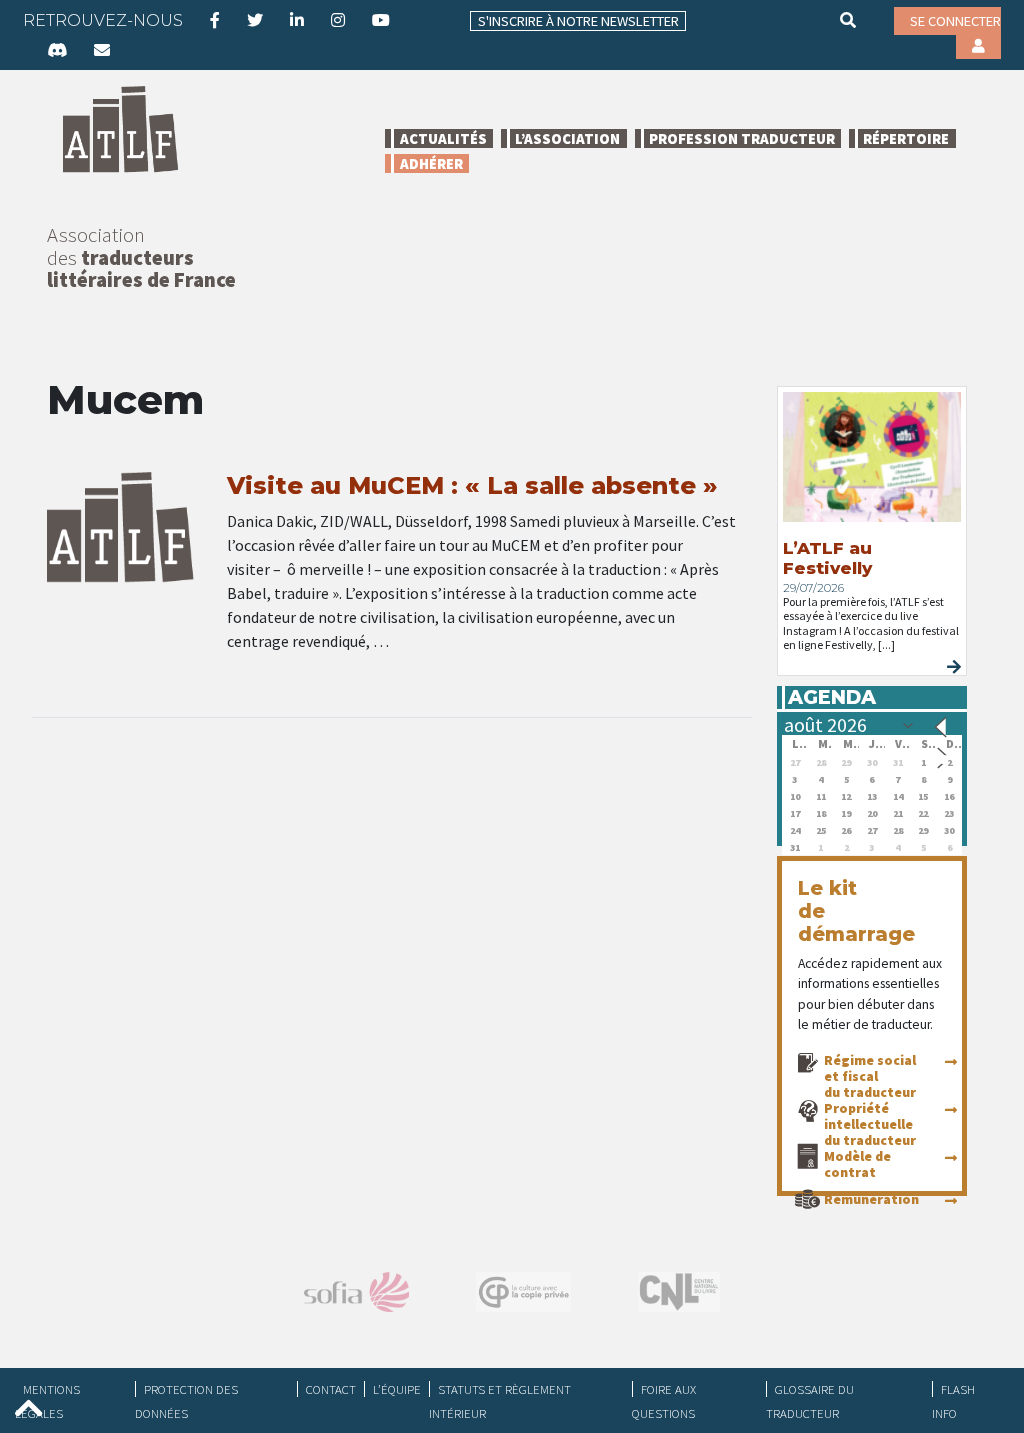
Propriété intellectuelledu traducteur (870, 1124)
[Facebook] (215, 20)
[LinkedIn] (297, 20)
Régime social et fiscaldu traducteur (870, 1076)
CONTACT (331, 1389)
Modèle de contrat (857, 1164)
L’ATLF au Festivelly (827, 558)
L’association (567, 138)
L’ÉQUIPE (397, 1389)
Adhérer (431, 163)
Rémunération (871, 1199)
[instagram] (338, 20)
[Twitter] (255, 20)
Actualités (443, 138)
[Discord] (57, 50)
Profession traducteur (742, 138)
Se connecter (955, 21)
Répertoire (906, 138)
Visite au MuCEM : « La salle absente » (472, 485)
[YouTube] (381, 20)
